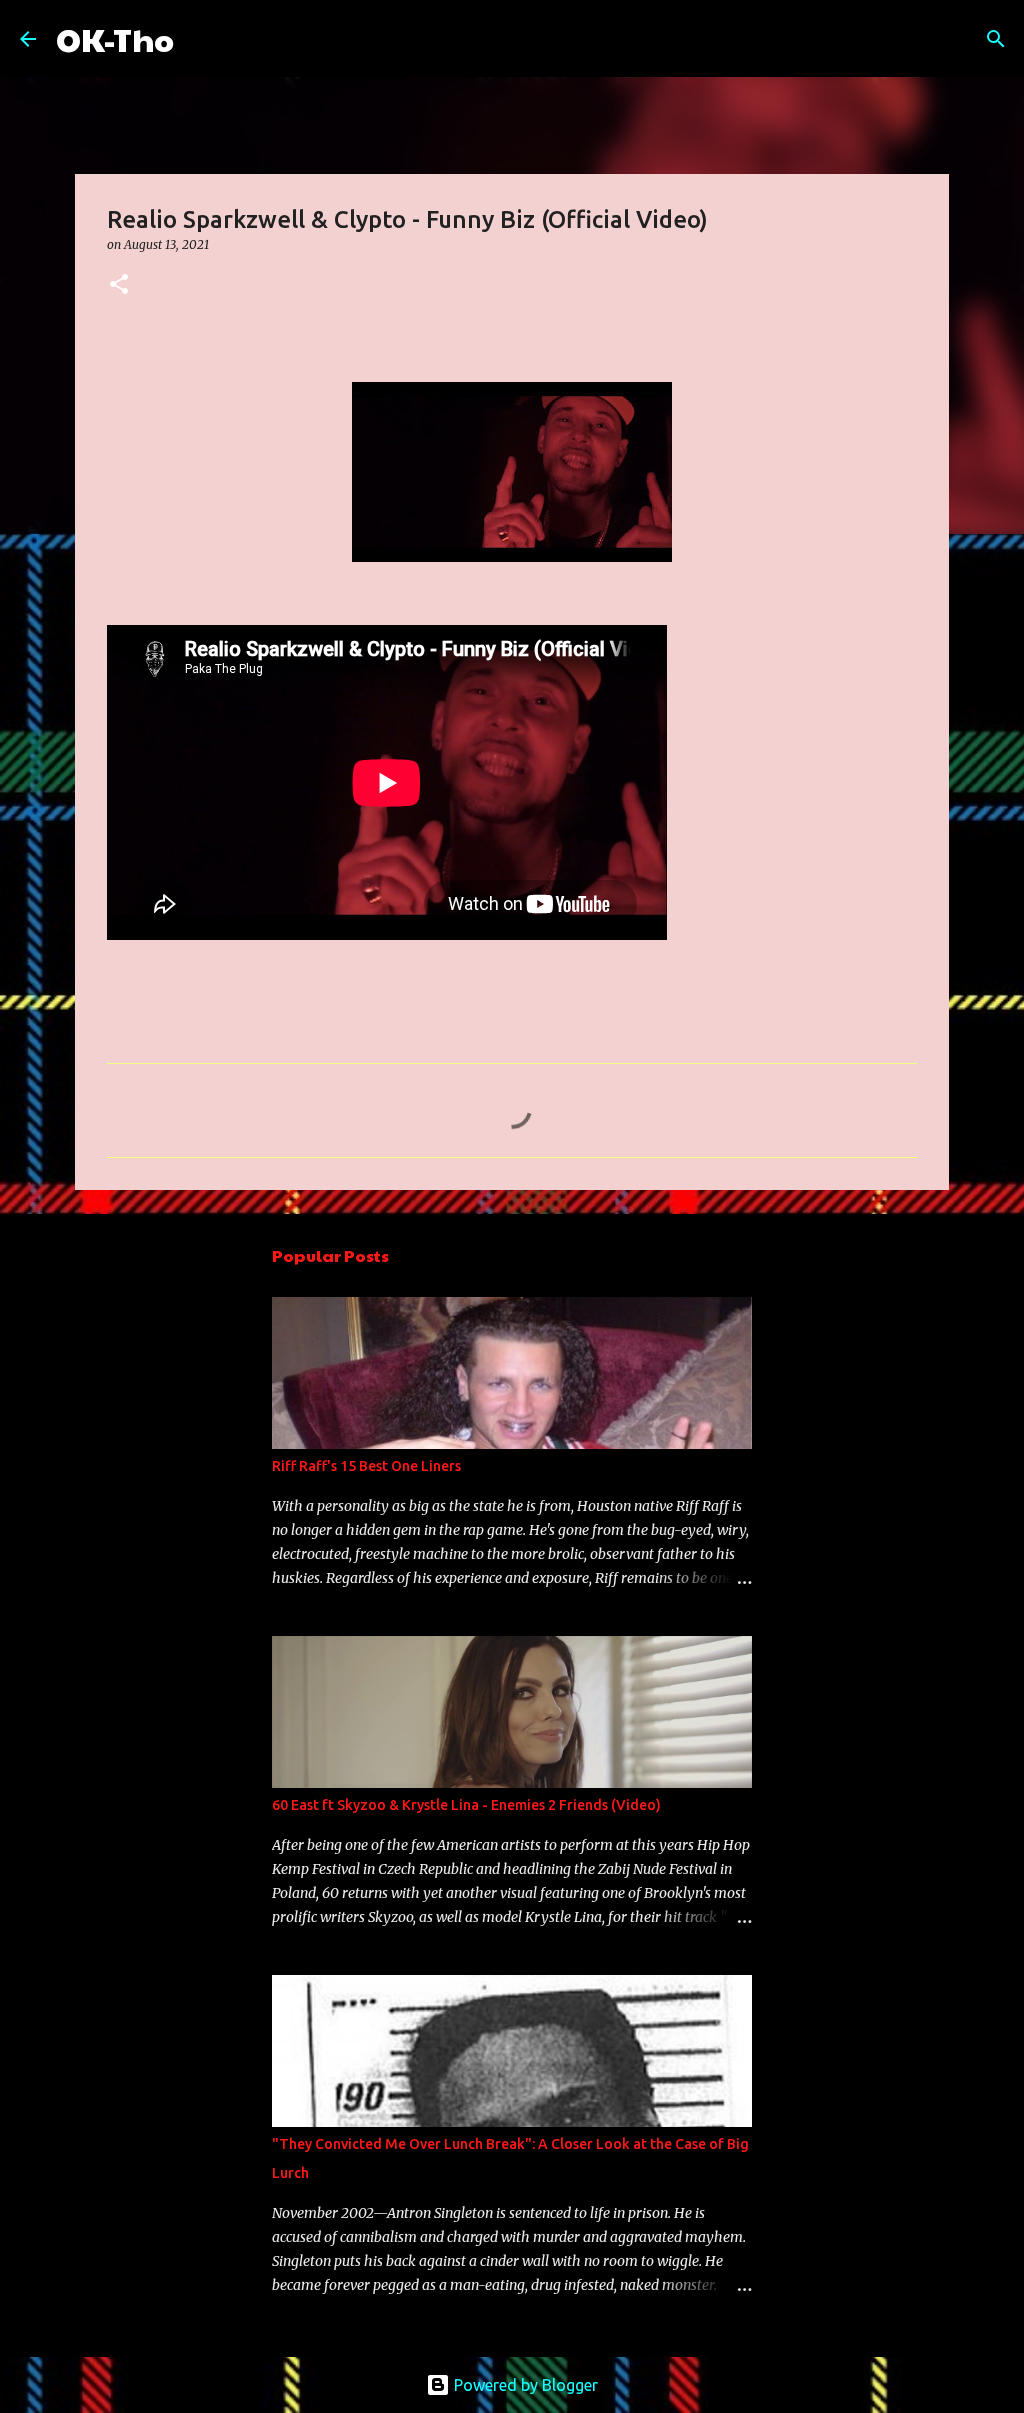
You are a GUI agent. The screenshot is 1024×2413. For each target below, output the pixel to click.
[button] (119, 285)
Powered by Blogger (524, 2385)
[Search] (202, 39)
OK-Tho (115, 38)
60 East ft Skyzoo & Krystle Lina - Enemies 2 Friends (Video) (466, 1805)
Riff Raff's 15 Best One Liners (366, 1466)
